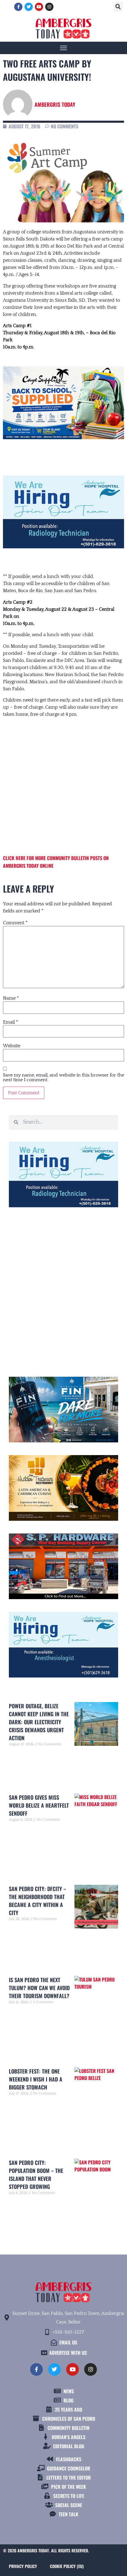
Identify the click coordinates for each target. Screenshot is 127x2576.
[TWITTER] (29, 7)
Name (11, 998)
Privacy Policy (23, 2566)
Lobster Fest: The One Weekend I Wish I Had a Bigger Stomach (36, 2079)
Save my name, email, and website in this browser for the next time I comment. (63, 1077)
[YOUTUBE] (39, 7)
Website (12, 1046)
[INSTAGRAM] (49, 7)
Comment (15, 923)
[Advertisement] (63, 780)
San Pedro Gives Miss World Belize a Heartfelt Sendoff (39, 1805)
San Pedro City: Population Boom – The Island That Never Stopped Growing (36, 2175)
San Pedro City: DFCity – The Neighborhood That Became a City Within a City (38, 1901)
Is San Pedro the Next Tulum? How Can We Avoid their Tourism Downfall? (39, 1988)
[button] (118, 7)
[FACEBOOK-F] (18, 7)
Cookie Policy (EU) (67, 2566)
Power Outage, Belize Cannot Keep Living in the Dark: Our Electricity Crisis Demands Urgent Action (39, 1722)
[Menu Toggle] (63, 48)
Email (10, 1022)
